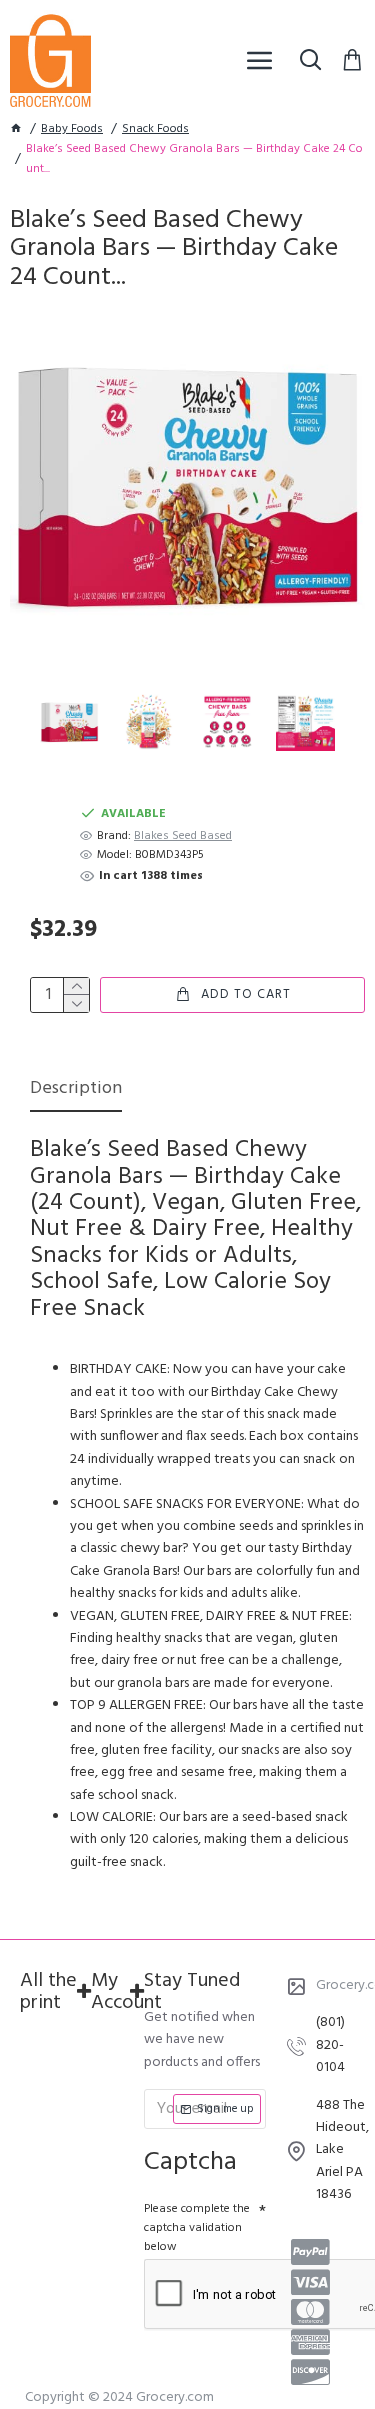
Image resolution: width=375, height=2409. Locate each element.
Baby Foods (72, 129)
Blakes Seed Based (183, 836)
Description (76, 1090)
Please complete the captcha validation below (197, 2228)
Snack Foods (155, 129)
